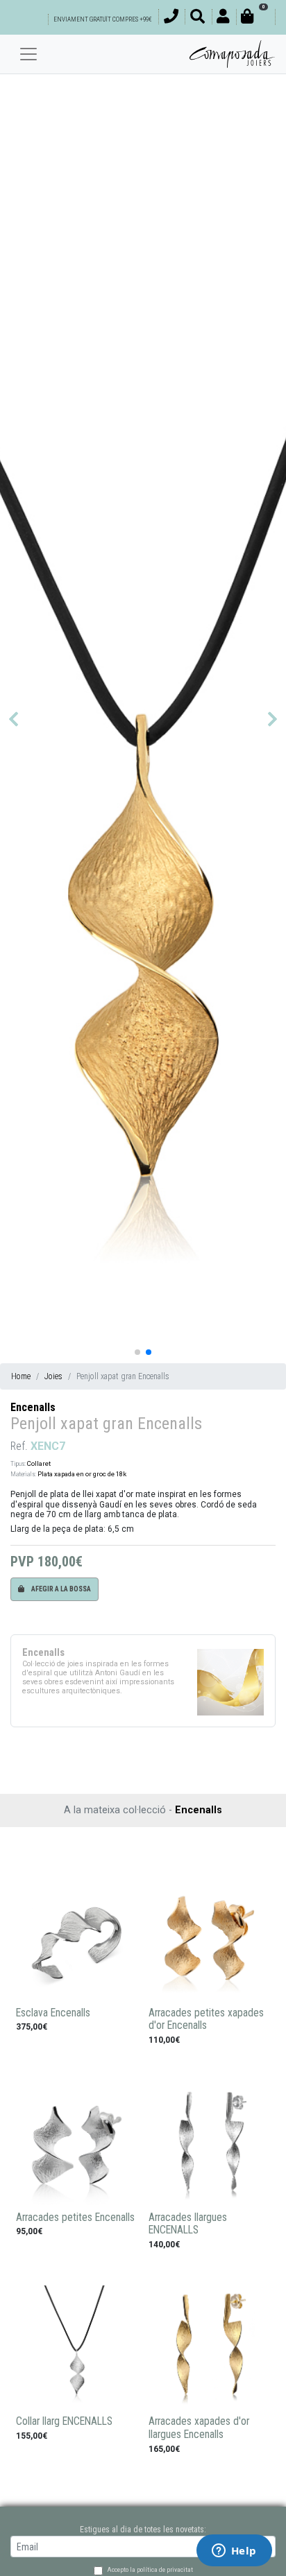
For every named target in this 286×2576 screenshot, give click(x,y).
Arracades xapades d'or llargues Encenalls (199, 2428)
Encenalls (33, 1407)
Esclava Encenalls (53, 2013)
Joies (53, 1376)
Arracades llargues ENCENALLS (188, 2224)
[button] (14, 719)
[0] (255, 18)
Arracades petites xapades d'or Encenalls (206, 2020)
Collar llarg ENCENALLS (64, 2421)
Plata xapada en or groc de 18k (82, 1474)
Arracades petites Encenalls (75, 2218)
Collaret (39, 1463)
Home (21, 1376)
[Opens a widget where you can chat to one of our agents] (234, 2552)
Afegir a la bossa (60, 1589)
